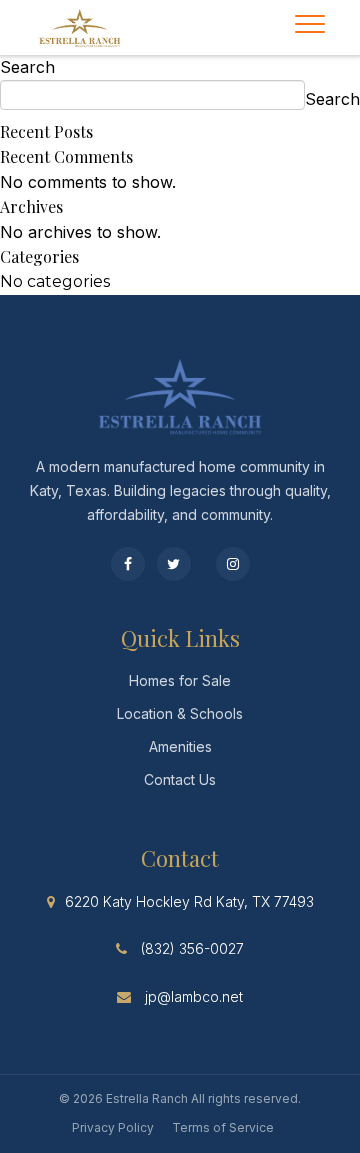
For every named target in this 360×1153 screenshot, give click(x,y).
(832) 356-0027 (192, 948)
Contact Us (180, 779)
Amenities (180, 746)
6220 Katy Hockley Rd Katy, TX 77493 (189, 901)
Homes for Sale (180, 680)
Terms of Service (223, 1127)
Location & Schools (180, 713)
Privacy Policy (113, 1127)
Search (27, 67)
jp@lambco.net (194, 996)
